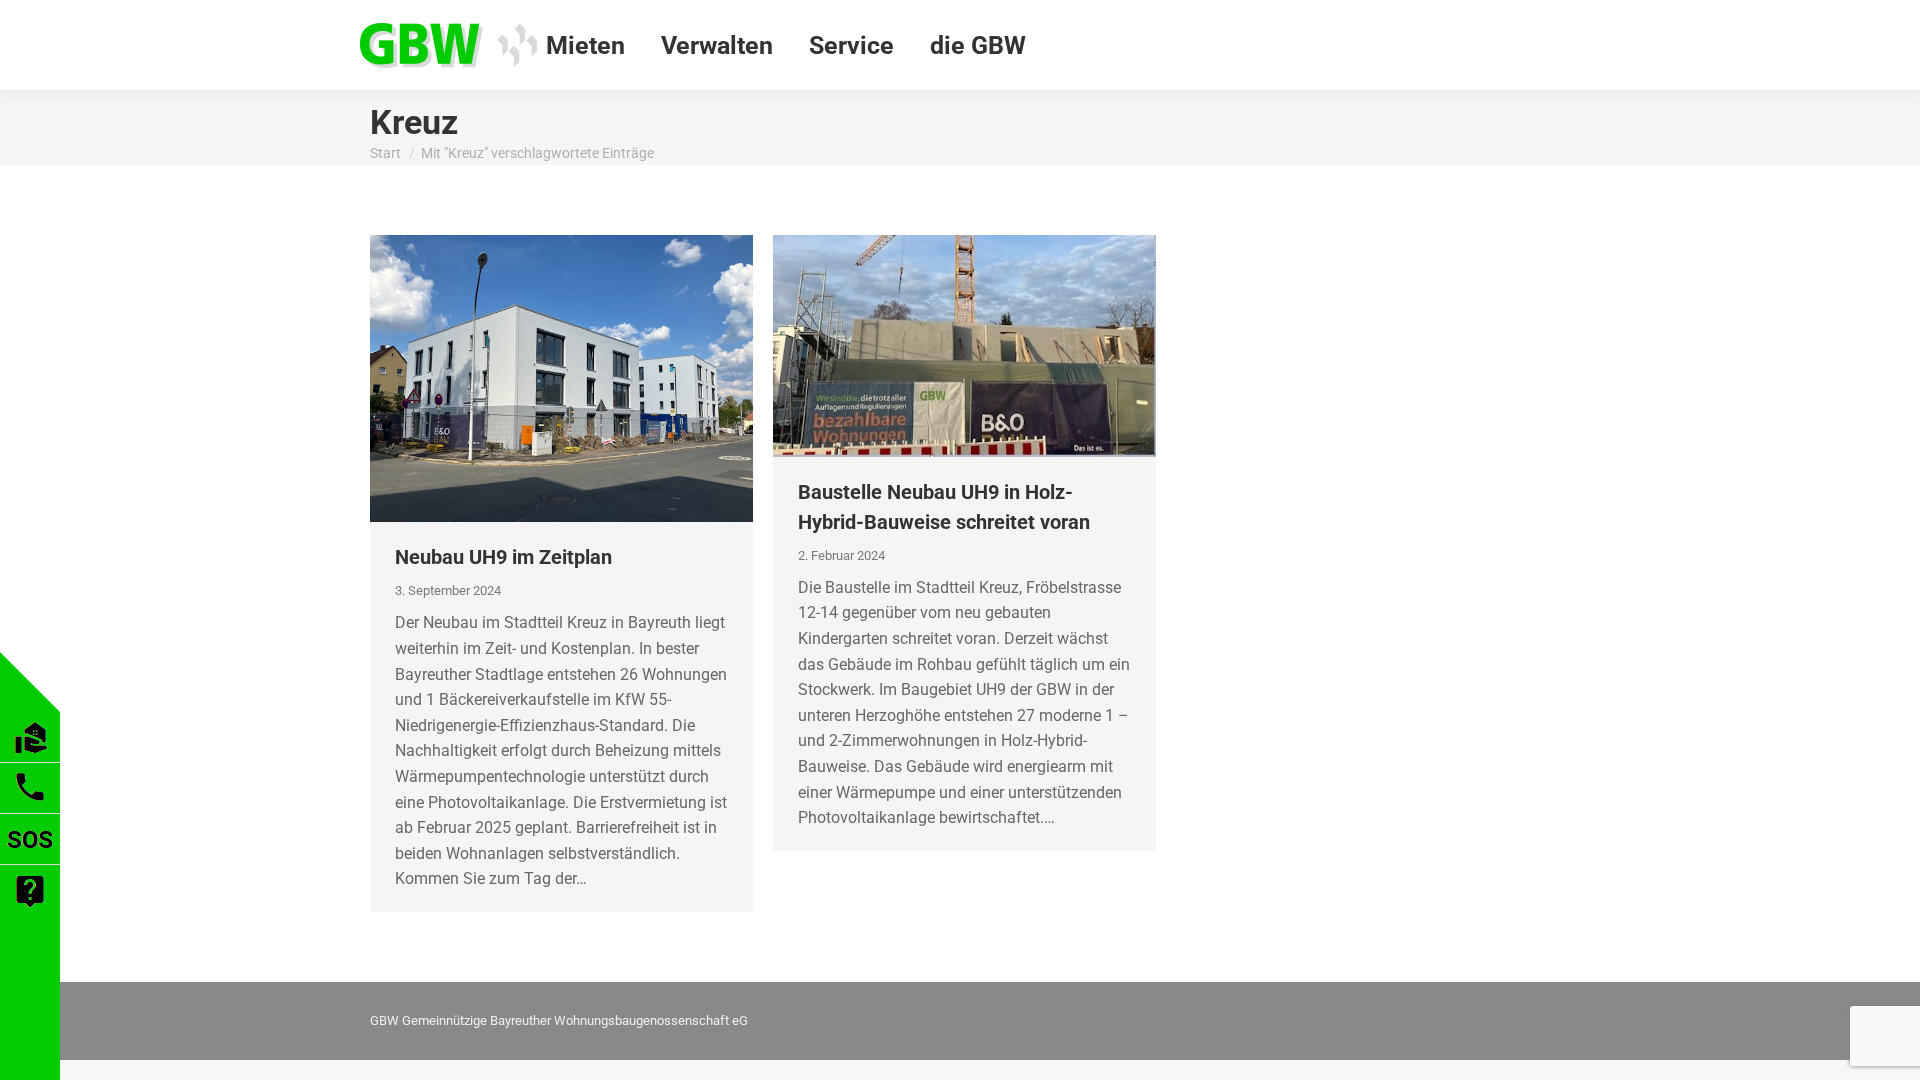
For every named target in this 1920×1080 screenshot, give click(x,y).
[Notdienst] (30, 858)
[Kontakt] (30, 807)
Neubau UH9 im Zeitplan (503, 557)
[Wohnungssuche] (30, 756)
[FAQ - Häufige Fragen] (30, 910)
